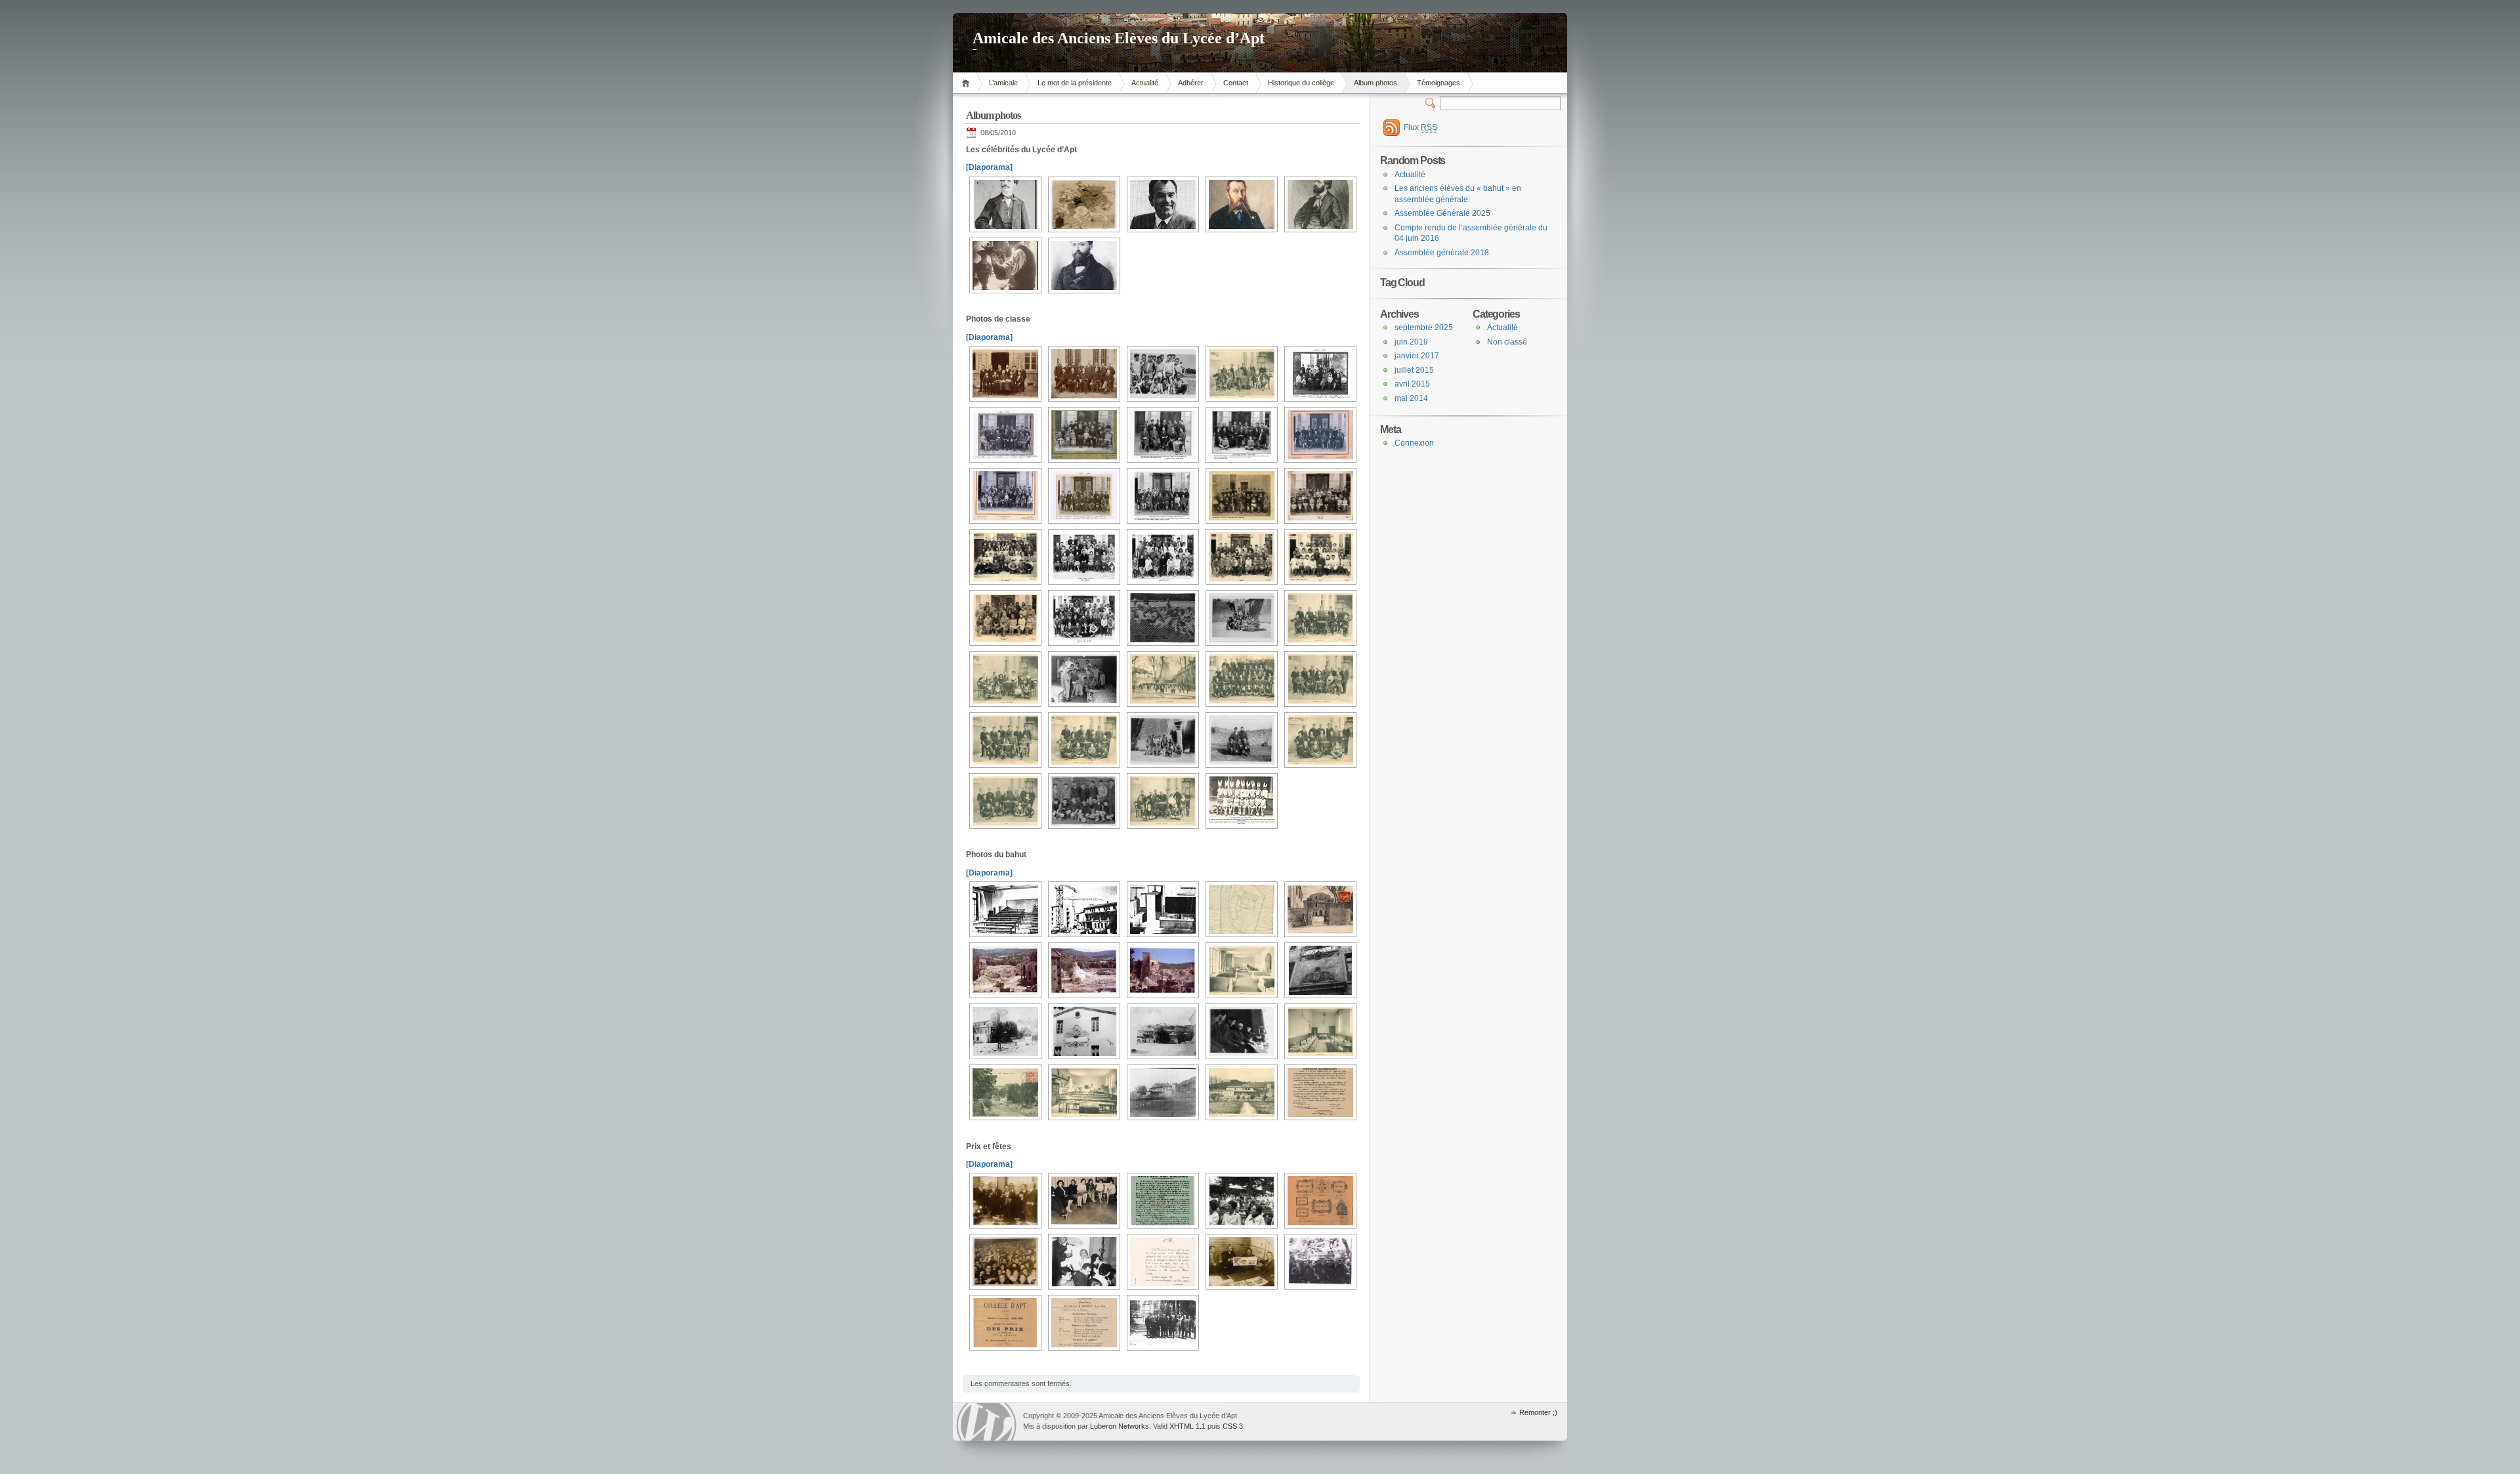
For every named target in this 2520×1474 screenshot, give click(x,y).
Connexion (1414, 443)
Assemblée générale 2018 (1442, 253)
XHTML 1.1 (1187, 1426)
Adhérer (1191, 83)
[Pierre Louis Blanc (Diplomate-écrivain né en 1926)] (1161, 204)
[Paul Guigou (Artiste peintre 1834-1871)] (1240, 204)
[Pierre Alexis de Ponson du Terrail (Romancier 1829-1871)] (1319, 204)
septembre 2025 (1424, 327)
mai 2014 (1411, 398)
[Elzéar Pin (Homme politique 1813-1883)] (1082, 265)
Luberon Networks (1120, 1426)
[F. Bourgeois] (1082, 204)
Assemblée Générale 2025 (1442, 213)
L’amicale (1003, 83)
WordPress (986, 1422)
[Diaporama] (989, 167)
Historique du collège (1301, 83)
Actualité (1145, 83)
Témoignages (1438, 83)
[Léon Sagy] (1004, 265)
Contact (1236, 83)
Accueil (968, 83)
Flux (1420, 127)
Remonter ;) (1538, 1412)
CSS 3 (1233, 1426)
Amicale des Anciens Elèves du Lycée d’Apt (1119, 38)
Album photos (1375, 83)
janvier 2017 (1417, 356)
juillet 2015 (1414, 370)
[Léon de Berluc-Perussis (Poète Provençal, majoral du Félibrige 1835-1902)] (1004, 204)
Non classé (1507, 342)
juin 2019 (1411, 342)
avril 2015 (1412, 384)
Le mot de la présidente (1075, 83)
